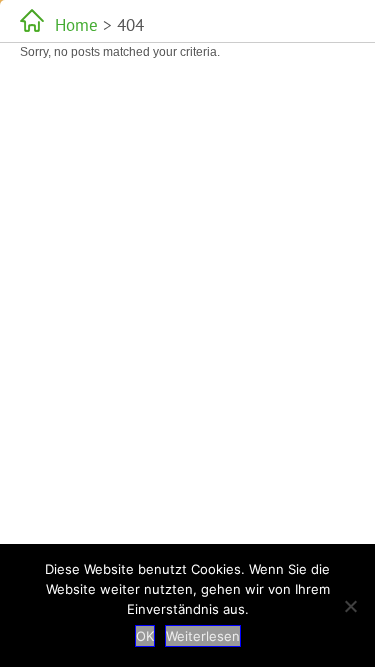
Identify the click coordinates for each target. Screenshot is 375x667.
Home (76, 25)
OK (145, 636)
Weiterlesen (203, 636)
